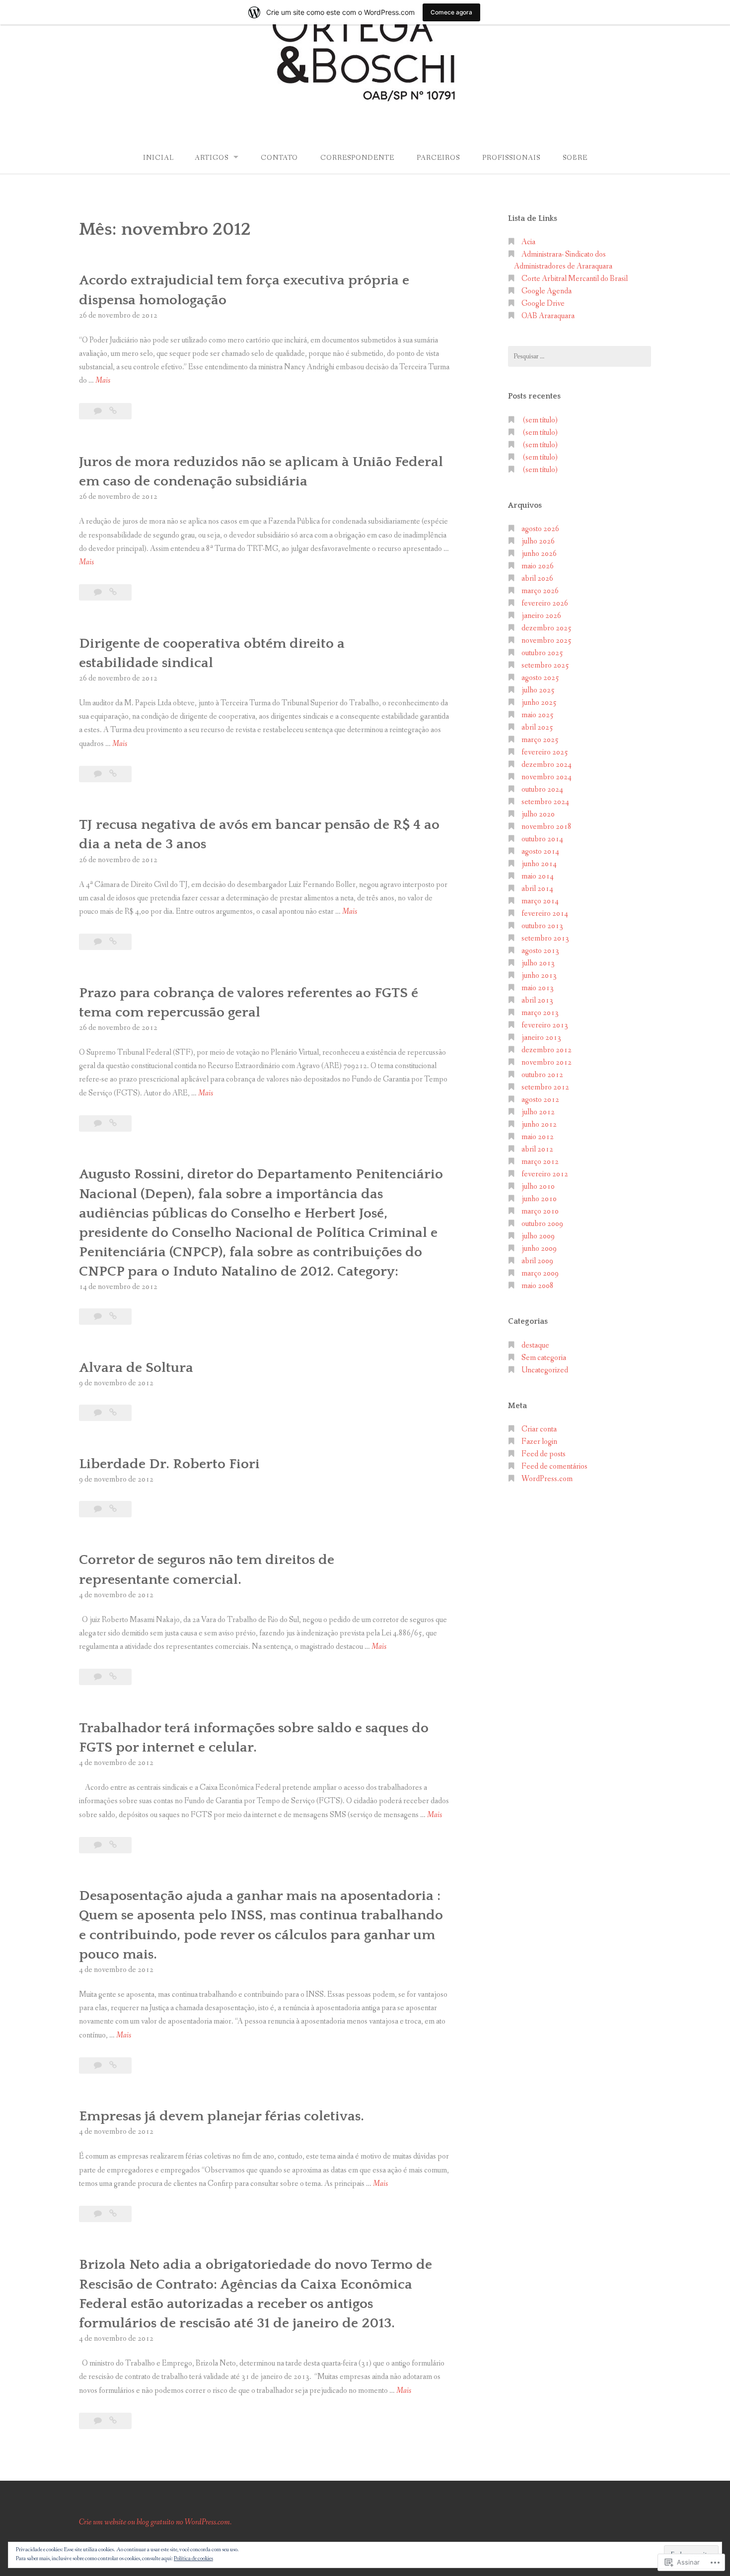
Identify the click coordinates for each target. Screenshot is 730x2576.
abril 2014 (537, 889)
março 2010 (540, 1211)
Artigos (212, 158)
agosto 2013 (540, 951)
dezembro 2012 (547, 1050)
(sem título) (540, 420)
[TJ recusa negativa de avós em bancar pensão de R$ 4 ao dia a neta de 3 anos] (113, 942)
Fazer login (539, 1442)
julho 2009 (538, 1236)
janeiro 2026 (541, 616)
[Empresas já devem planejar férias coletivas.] (113, 2214)
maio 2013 (538, 988)
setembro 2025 (545, 665)
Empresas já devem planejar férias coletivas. (221, 2116)
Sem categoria (544, 1358)
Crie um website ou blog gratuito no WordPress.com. (155, 2522)
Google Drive (543, 304)
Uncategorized (545, 1370)
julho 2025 (538, 690)
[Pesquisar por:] (580, 356)
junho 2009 (539, 1249)
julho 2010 (538, 1186)
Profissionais (511, 158)
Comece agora (451, 12)
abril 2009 (537, 1261)
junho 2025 (539, 703)
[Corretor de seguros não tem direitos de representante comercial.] (113, 1677)
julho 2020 (538, 814)
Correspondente (357, 158)
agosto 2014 (540, 851)
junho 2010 (539, 1199)
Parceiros (438, 158)
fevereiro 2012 (545, 1174)
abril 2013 (537, 1000)
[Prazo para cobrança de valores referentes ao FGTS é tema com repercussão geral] (113, 1123)
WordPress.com (547, 1479)
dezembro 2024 (547, 765)
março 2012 (540, 1162)
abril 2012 (537, 1149)
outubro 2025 (542, 653)
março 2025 (540, 740)
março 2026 (540, 591)
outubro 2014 (542, 839)
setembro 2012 (545, 1087)
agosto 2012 (540, 1100)
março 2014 (540, 901)
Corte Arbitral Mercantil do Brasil (575, 279)
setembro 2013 (545, 938)
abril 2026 (537, 578)
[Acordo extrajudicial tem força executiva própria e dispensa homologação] (113, 411)
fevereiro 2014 (545, 914)
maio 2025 (538, 715)
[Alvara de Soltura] (113, 1413)
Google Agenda (547, 291)
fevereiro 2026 (545, 603)
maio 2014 (538, 876)
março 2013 (540, 1013)
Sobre (575, 158)
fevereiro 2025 (545, 752)
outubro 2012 (542, 1075)
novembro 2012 (547, 1062)
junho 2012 (539, 1124)
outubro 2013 (542, 926)
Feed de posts (544, 1454)
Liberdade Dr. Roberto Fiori (169, 1464)
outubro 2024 (542, 789)
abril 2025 (537, 727)
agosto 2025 (540, 678)
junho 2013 (539, 976)
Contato (279, 158)
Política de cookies (193, 2559)
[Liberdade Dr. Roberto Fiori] (113, 1509)
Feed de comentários (554, 1466)
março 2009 (540, 1273)
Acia (528, 242)
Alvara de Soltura (136, 1368)
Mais (103, 381)
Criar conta (539, 1429)
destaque (535, 1345)
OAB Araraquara (548, 316)
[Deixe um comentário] (99, 411)
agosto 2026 (540, 529)
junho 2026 (539, 554)
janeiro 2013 (541, 1038)
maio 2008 (538, 1286)
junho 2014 (539, 864)
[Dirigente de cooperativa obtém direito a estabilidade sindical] (113, 774)
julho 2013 (538, 963)
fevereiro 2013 (545, 1025)
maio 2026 (538, 566)
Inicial (158, 158)
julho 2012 (538, 1112)
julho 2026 (538, 541)
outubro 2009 (542, 1224)
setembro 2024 (545, 802)
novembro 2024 (547, 777)
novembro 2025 (547, 641)
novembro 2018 (547, 827)
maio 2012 (538, 1137)
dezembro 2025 (547, 628)
